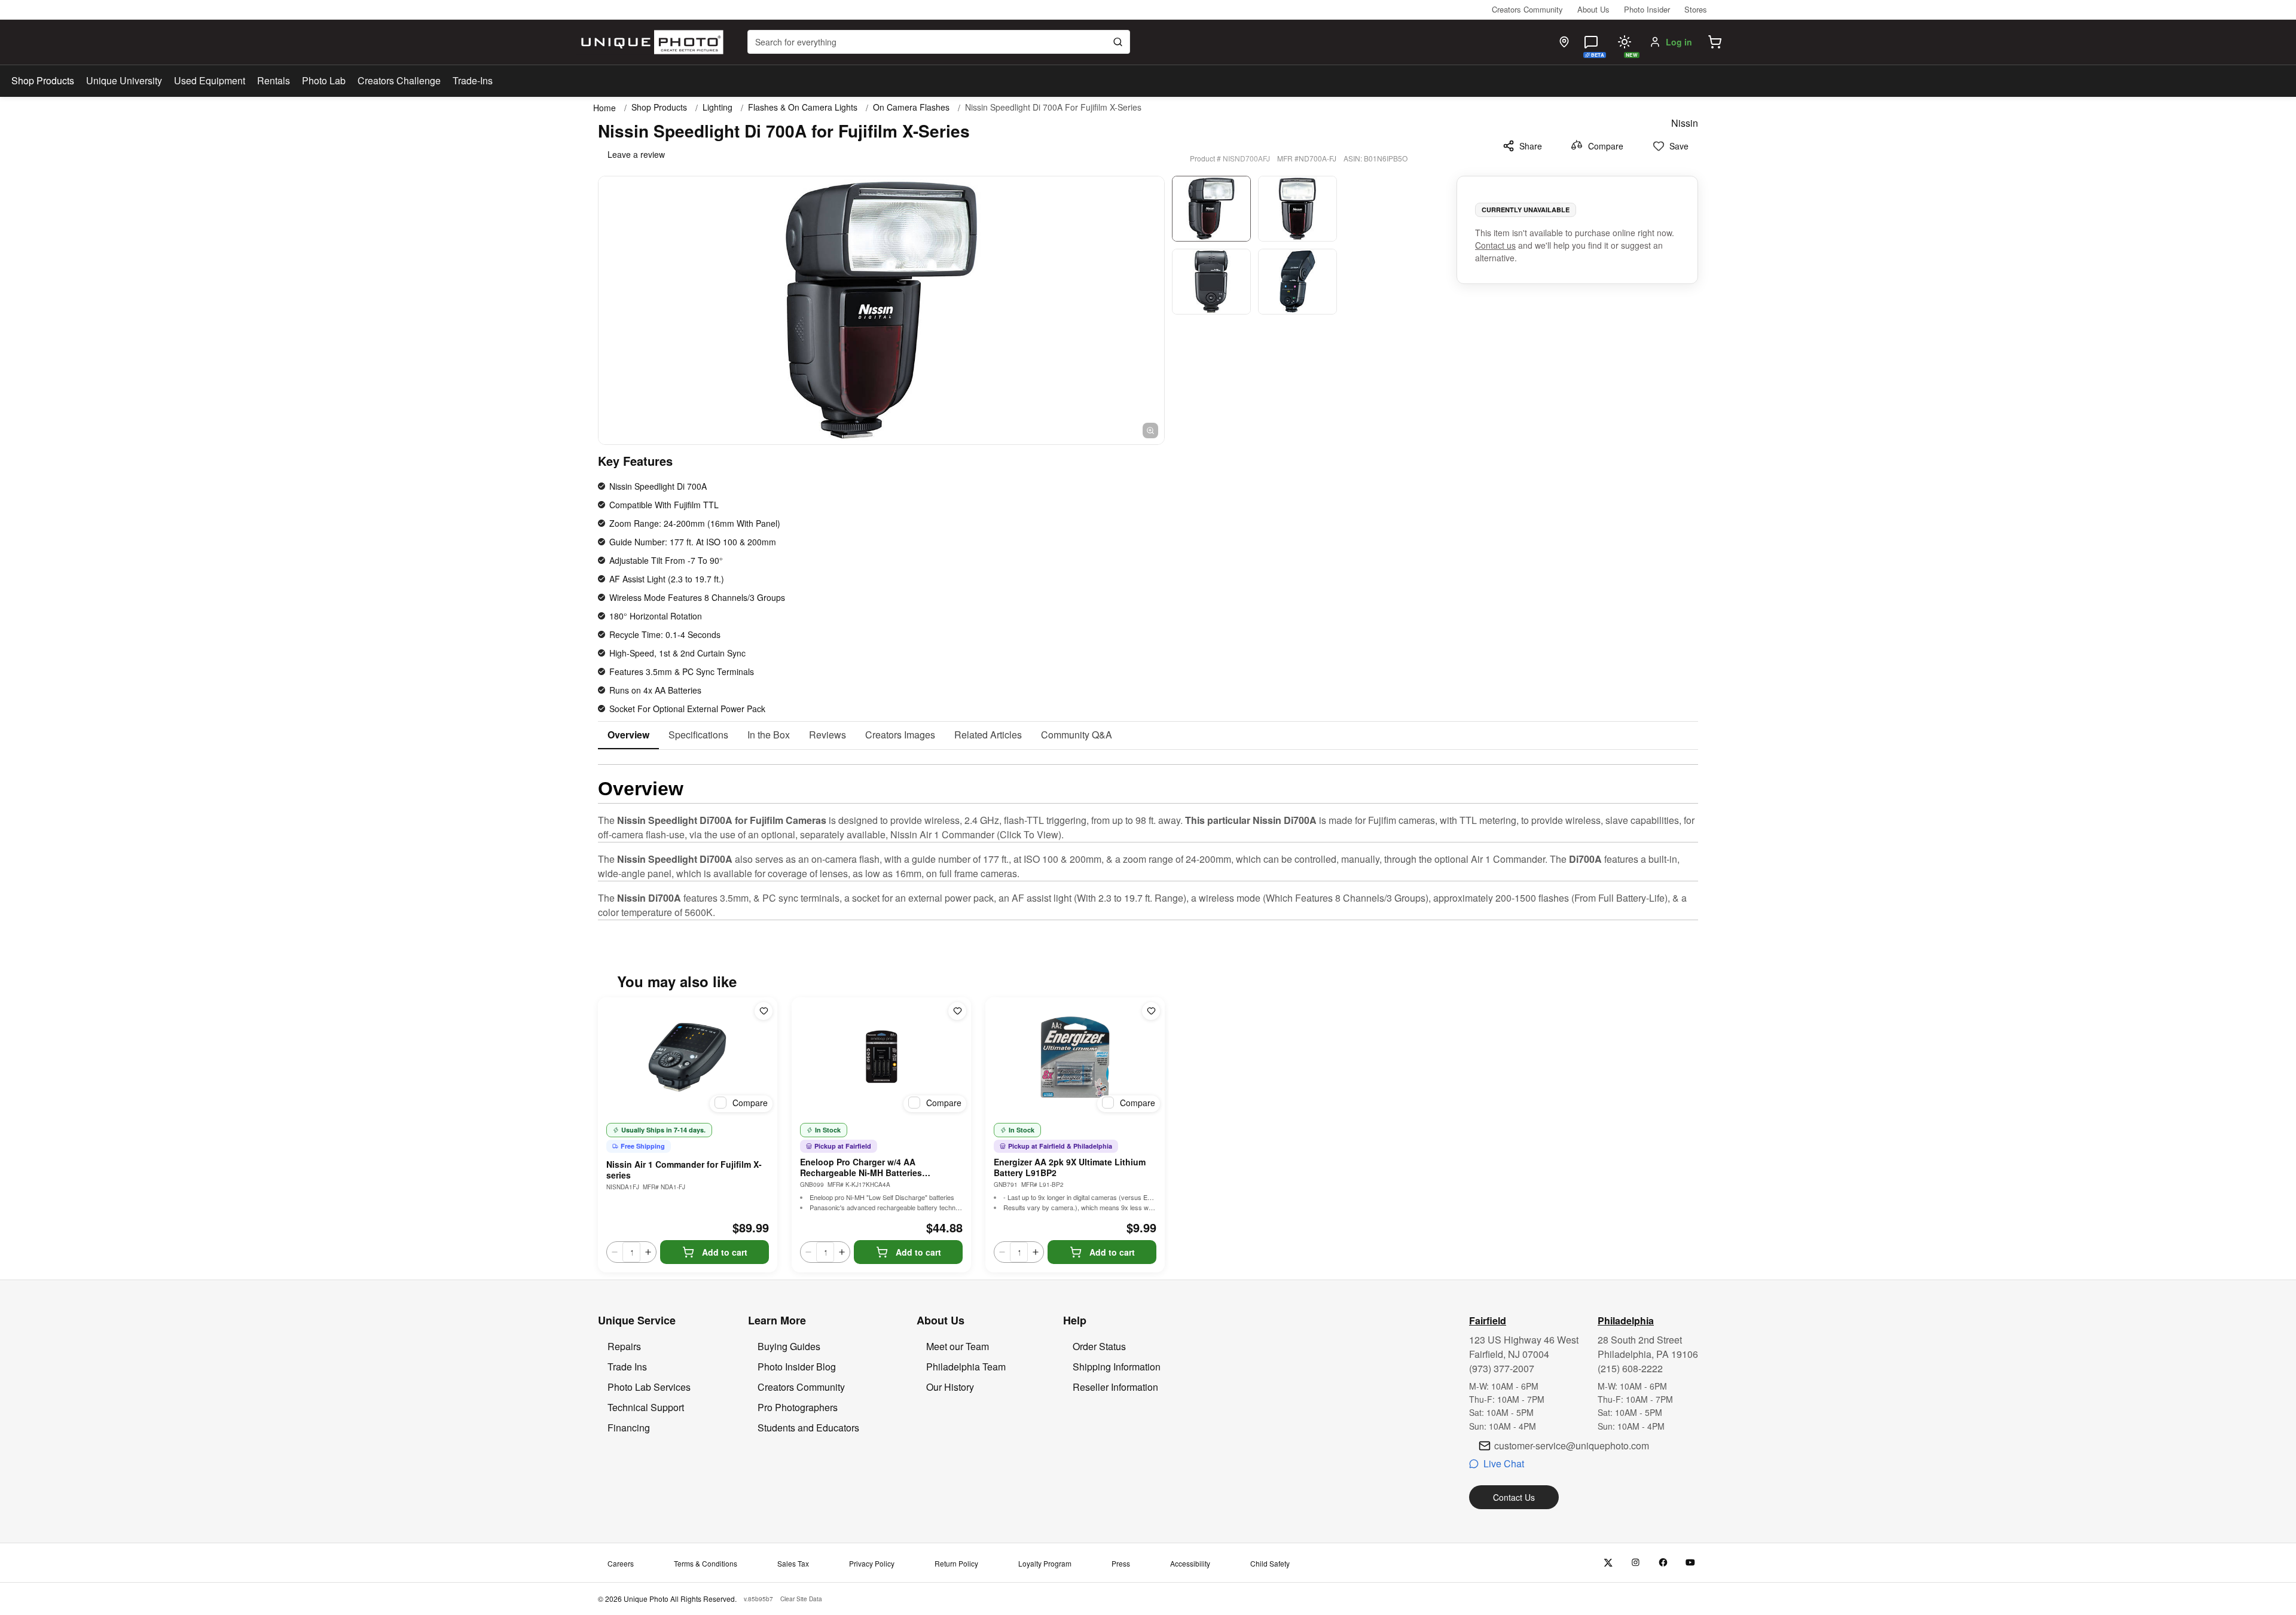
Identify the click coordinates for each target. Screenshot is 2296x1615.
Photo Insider (1647, 9)
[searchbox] (939, 42)
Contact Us (1514, 1497)
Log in (1679, 42)
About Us (1593, 9)
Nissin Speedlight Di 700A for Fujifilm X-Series (1053, 107)
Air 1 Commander (1508, 859)
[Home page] (650, 42)
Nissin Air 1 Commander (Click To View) (976, 834)
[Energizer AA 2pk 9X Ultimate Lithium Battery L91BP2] (1075, 1057)
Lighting (717, 107)
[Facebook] (1663, 1563)
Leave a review (636, 154)
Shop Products (43, 81)
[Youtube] (1691, 1563)
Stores (1696, 9)
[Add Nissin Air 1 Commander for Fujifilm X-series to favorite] (764, 1011)
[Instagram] (1636, 1563)
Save (1679, 146)
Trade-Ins (473, 80)
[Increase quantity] (648, 1252)
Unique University (124, 80)
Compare (1606, 146)
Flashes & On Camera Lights (803, 107)
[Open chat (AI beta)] (1591, 42)
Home (604, 108)
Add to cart (725, 1252)
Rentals (274, 80)
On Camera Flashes (911, 107)
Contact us (1495, 245)
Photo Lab (324, 80)
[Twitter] (1608, 1563)
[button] (1715, 42)
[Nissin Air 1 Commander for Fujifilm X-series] (688, 1057)
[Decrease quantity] (615, 1252)
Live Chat (1504, 1463)
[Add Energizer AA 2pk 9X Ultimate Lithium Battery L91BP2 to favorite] (1151, 1011)
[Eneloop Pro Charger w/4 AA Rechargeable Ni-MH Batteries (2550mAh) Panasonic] (881, 1057)
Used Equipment (210, 80)
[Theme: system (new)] (1625, 42)
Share (1531, 146)
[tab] (628, 735)
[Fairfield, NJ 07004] (1564, 42)
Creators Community (1527, 9)
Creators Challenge (399, 80)
